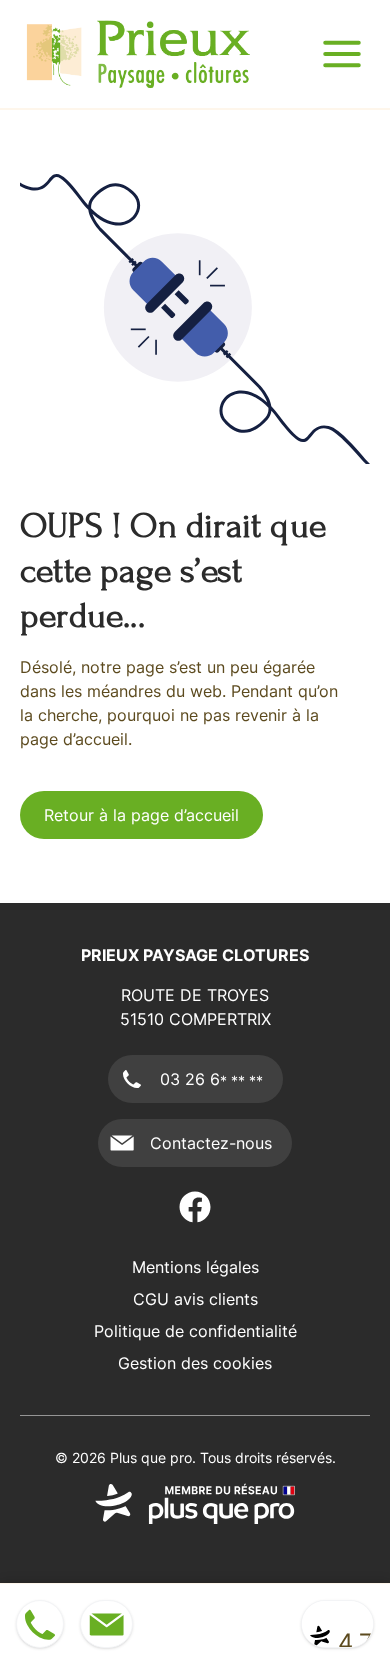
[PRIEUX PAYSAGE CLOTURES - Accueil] (138, 54)
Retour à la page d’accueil (141, 815)
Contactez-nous (211, 1143)
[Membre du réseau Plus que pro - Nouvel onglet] (195, 1504)
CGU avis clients (195, 1299)
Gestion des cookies (195, 1363)
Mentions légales (195, 1267)
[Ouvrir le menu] (342, 54)
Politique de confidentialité (195, 1331)
